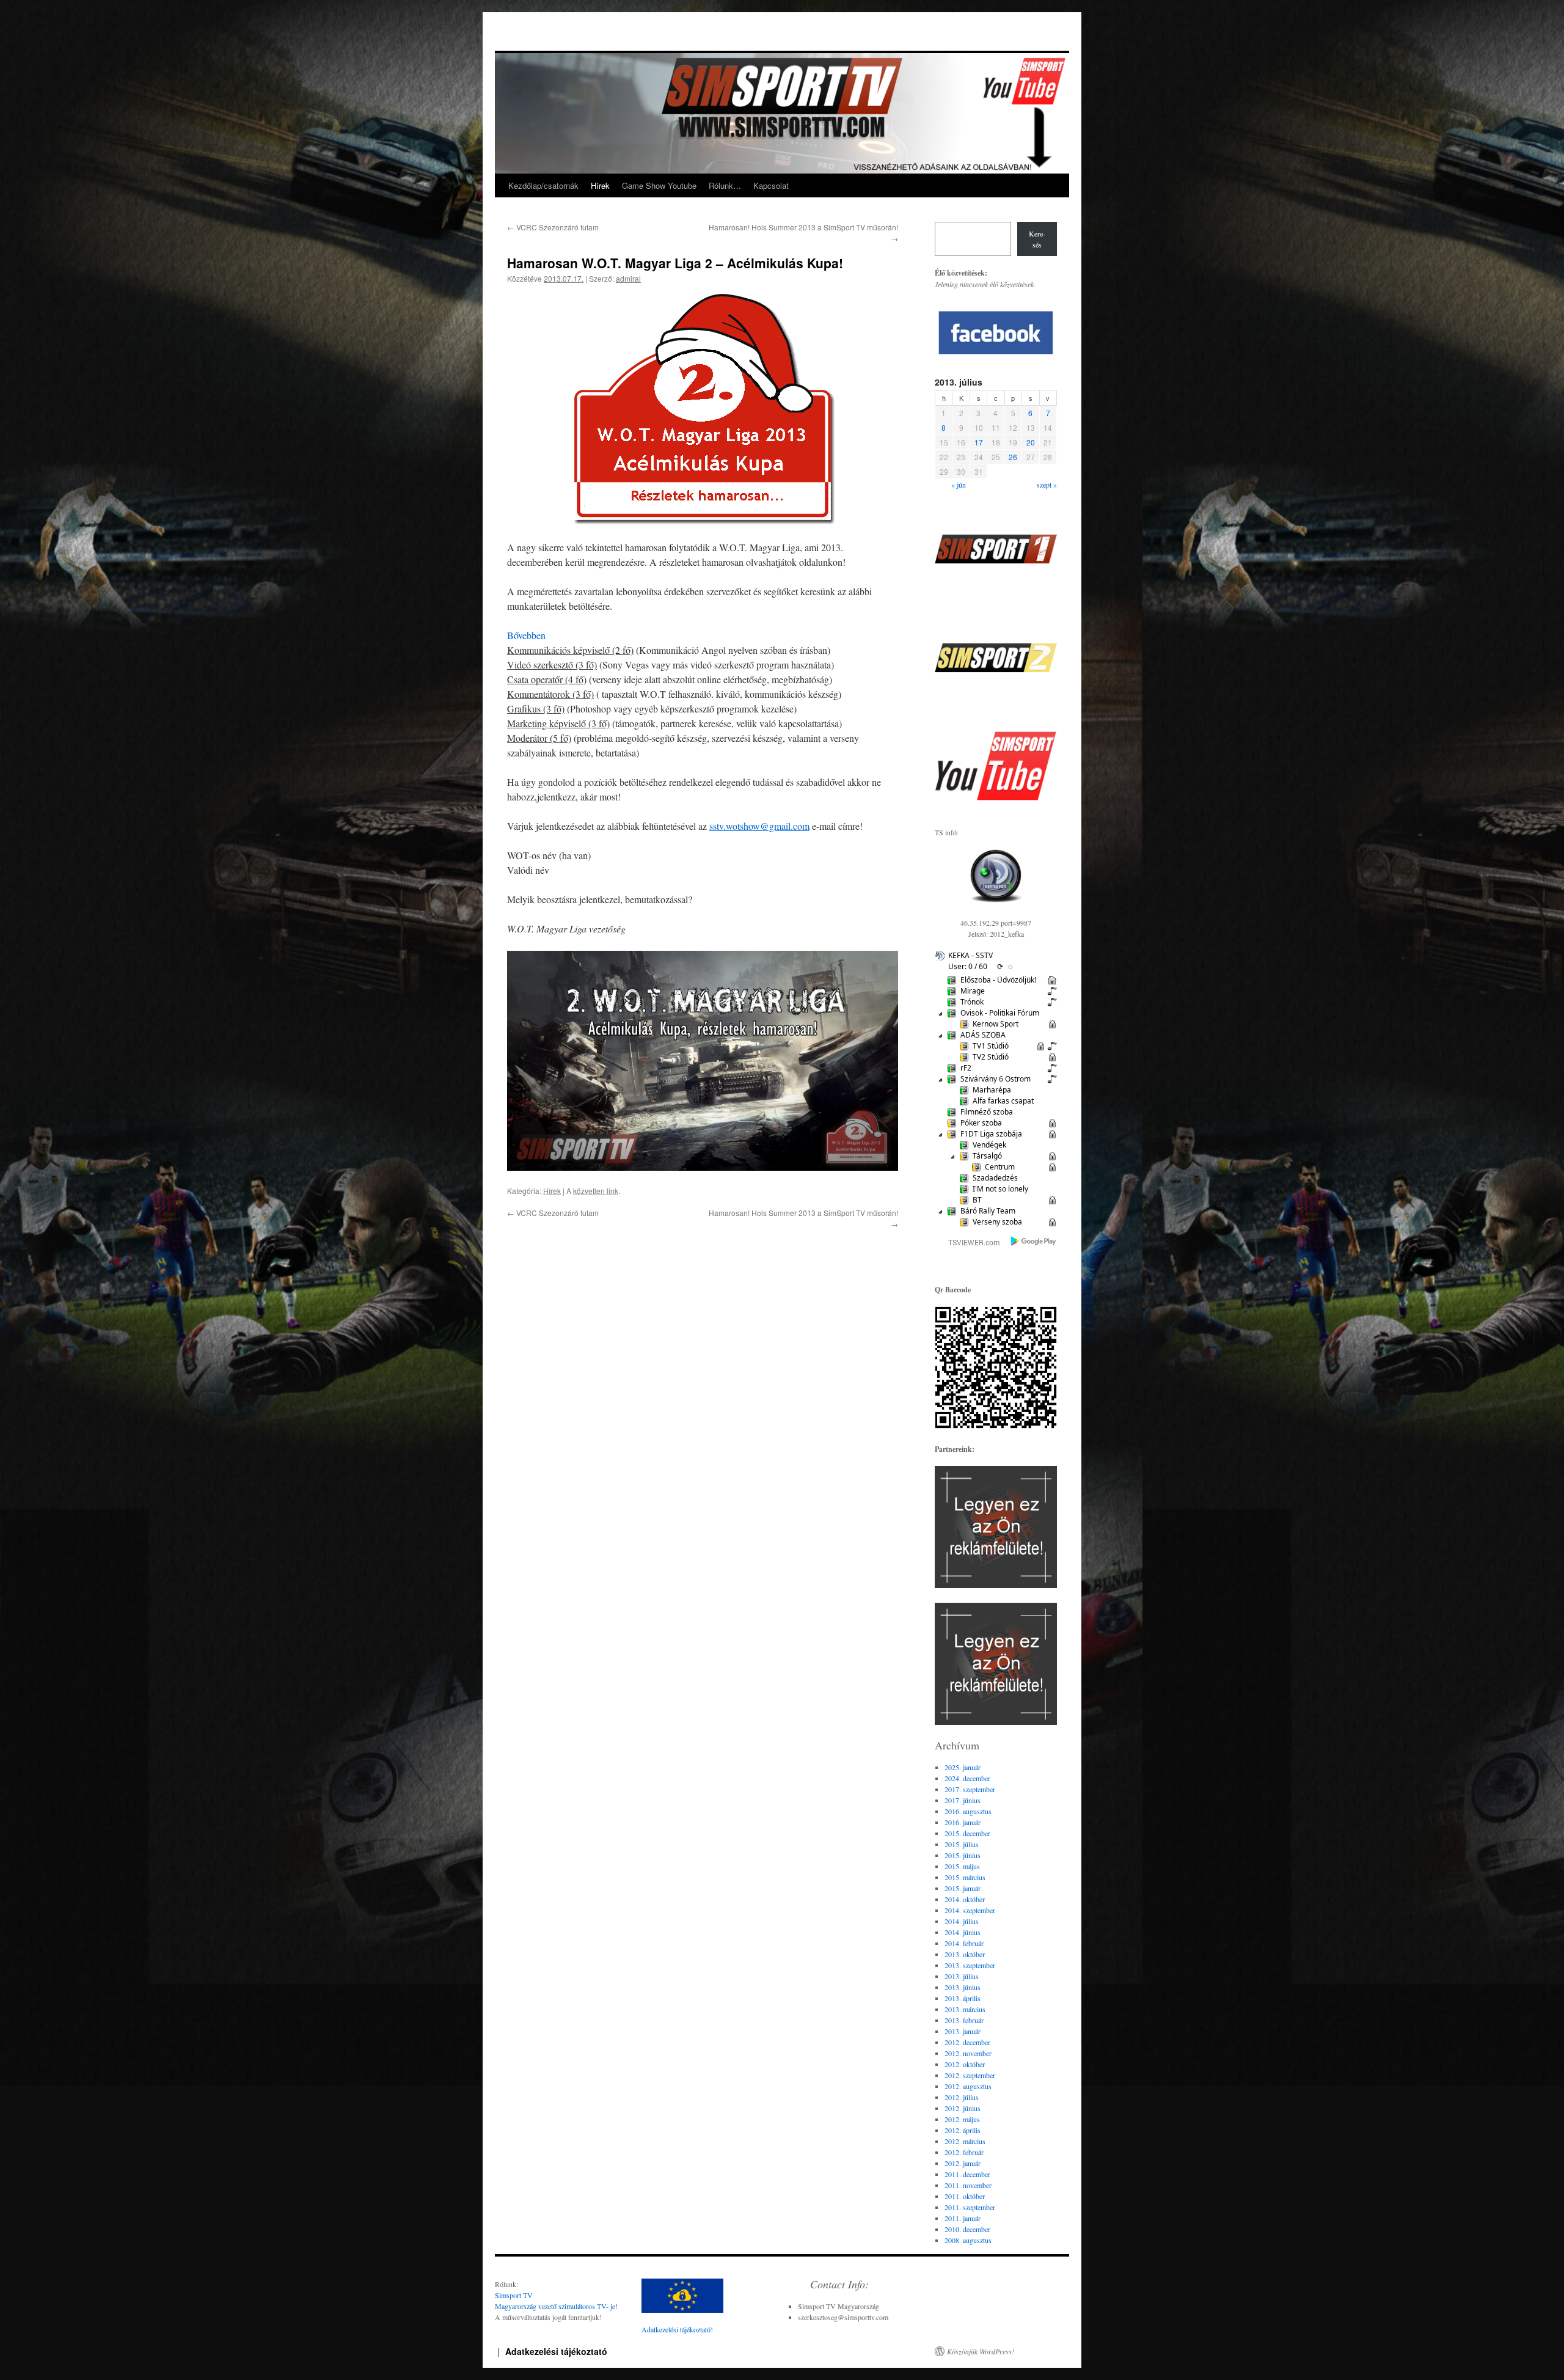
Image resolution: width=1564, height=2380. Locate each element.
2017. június (963, 1800)
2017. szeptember (970, 1789)
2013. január (963, 2031)
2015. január (963, 1888)
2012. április (963, 2130)
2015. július (962, 1844)
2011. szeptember (970, 2207)
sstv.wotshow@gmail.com (759, 826)
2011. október (965, 2196)
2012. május (962, 2119)
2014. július (962, 1921)
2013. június (963, 1987)
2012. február (964, 2152)
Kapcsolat (771, 185)
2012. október (965, 2064)
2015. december (967, 1833)
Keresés (1037, 239)
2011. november (968, 2185)
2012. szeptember (970, 2075)
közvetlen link (596, 1191)
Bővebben (526, 635)
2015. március (965, 1877)
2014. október (965, 1899)
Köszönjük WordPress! (981, 2351)
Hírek (600, 185)
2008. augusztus (968, 2240)
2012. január (963, 2163)
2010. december (967, 2229)
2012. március (965, 2141)
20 (1031, 442)
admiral (628, 278)
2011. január (963, 2218)
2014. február (964, 1943)
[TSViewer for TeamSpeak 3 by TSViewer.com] (969, 1244)
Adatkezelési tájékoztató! (677, 2329)
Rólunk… (725, 185)
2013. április (963, 1998)
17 (979, 442)
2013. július (962, 1976)
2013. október (965, 1954)
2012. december (967, 2042)
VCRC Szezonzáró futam (553, 227)
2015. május (962, 1866)
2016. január (963, 1822)
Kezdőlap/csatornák (543, 185)
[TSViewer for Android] (1034, 1242)
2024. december (967, 1778)
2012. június (963, 2108)
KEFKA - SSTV (970, 955)
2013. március (965, 2009)
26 (1013, 457)
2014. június (963, 1932)
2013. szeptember (970, 1965)
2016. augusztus (968, 1811)
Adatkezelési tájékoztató (556, 2351)
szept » (1047, 485)
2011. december (967, 2174)
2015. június (963, 1855)
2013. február (964, 2020)
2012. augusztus (968, 2086)
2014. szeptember (970, 1910)
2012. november (968, 2053)
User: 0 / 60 (968, 966)
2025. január (963, 1767)
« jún (959, 485)
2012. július (962, 2097)
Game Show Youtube (659, 185)
